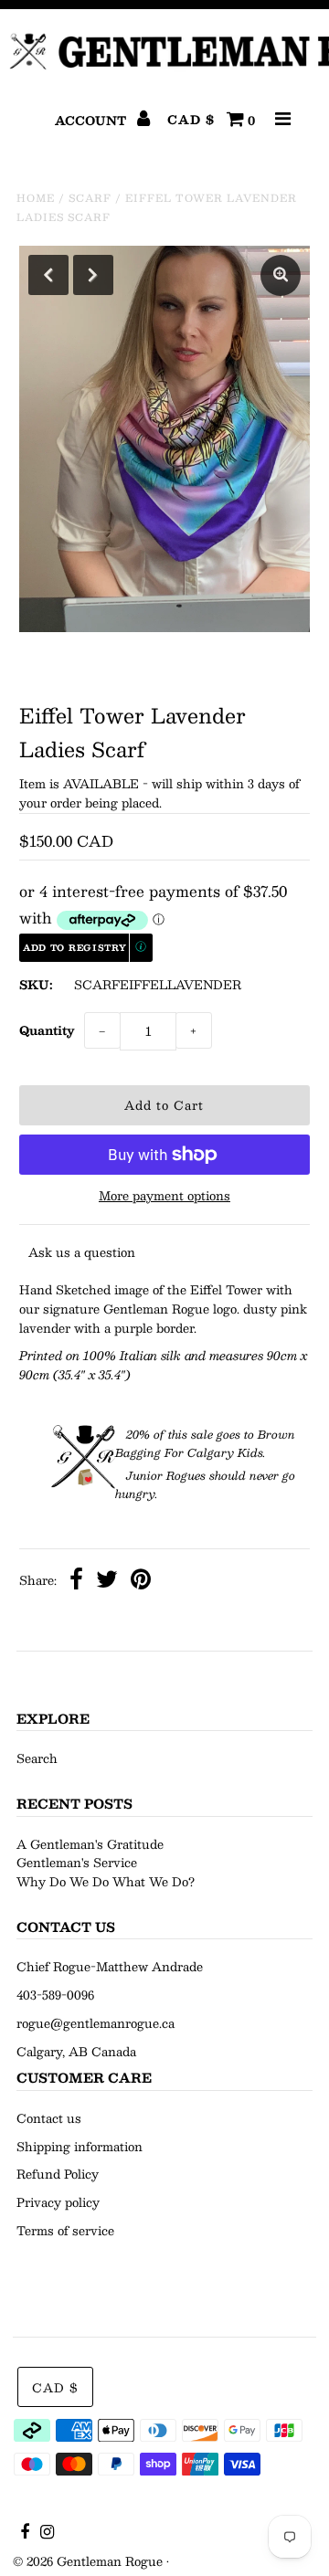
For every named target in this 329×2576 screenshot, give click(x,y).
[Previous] (48, 275)
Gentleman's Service (77, 1863)
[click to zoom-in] (281, 275)
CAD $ (191, 120)
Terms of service (65, 2231)
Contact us (49, 2118)
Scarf (90, 198)
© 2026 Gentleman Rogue (88, 2561)
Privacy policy (58, 2202)
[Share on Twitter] (107, 1582)
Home (36, 198)
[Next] (93, 275)
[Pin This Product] (141, 1582)
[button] (86, 948)
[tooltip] (142, 948)
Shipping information (80, 2147)
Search (37, 1758)
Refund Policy (58, 2174)
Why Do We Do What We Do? (106, 1882)
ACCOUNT (92, 121)
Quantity (47, 1030)
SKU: (36, 985)
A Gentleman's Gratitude (90, 1844)
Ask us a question (82, 1252)
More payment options (164, 1196)
